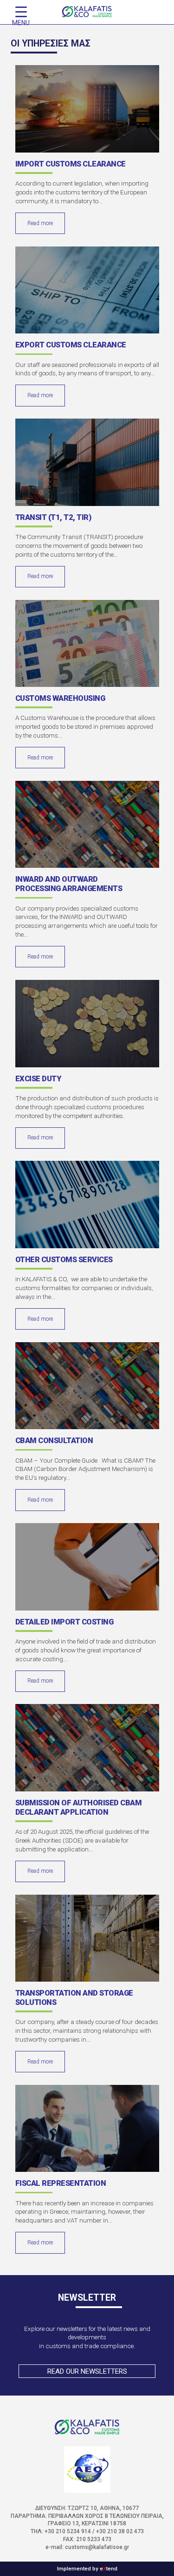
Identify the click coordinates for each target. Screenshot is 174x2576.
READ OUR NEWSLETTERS (87, 2371)
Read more (40, 223)
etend (109, 2569)
